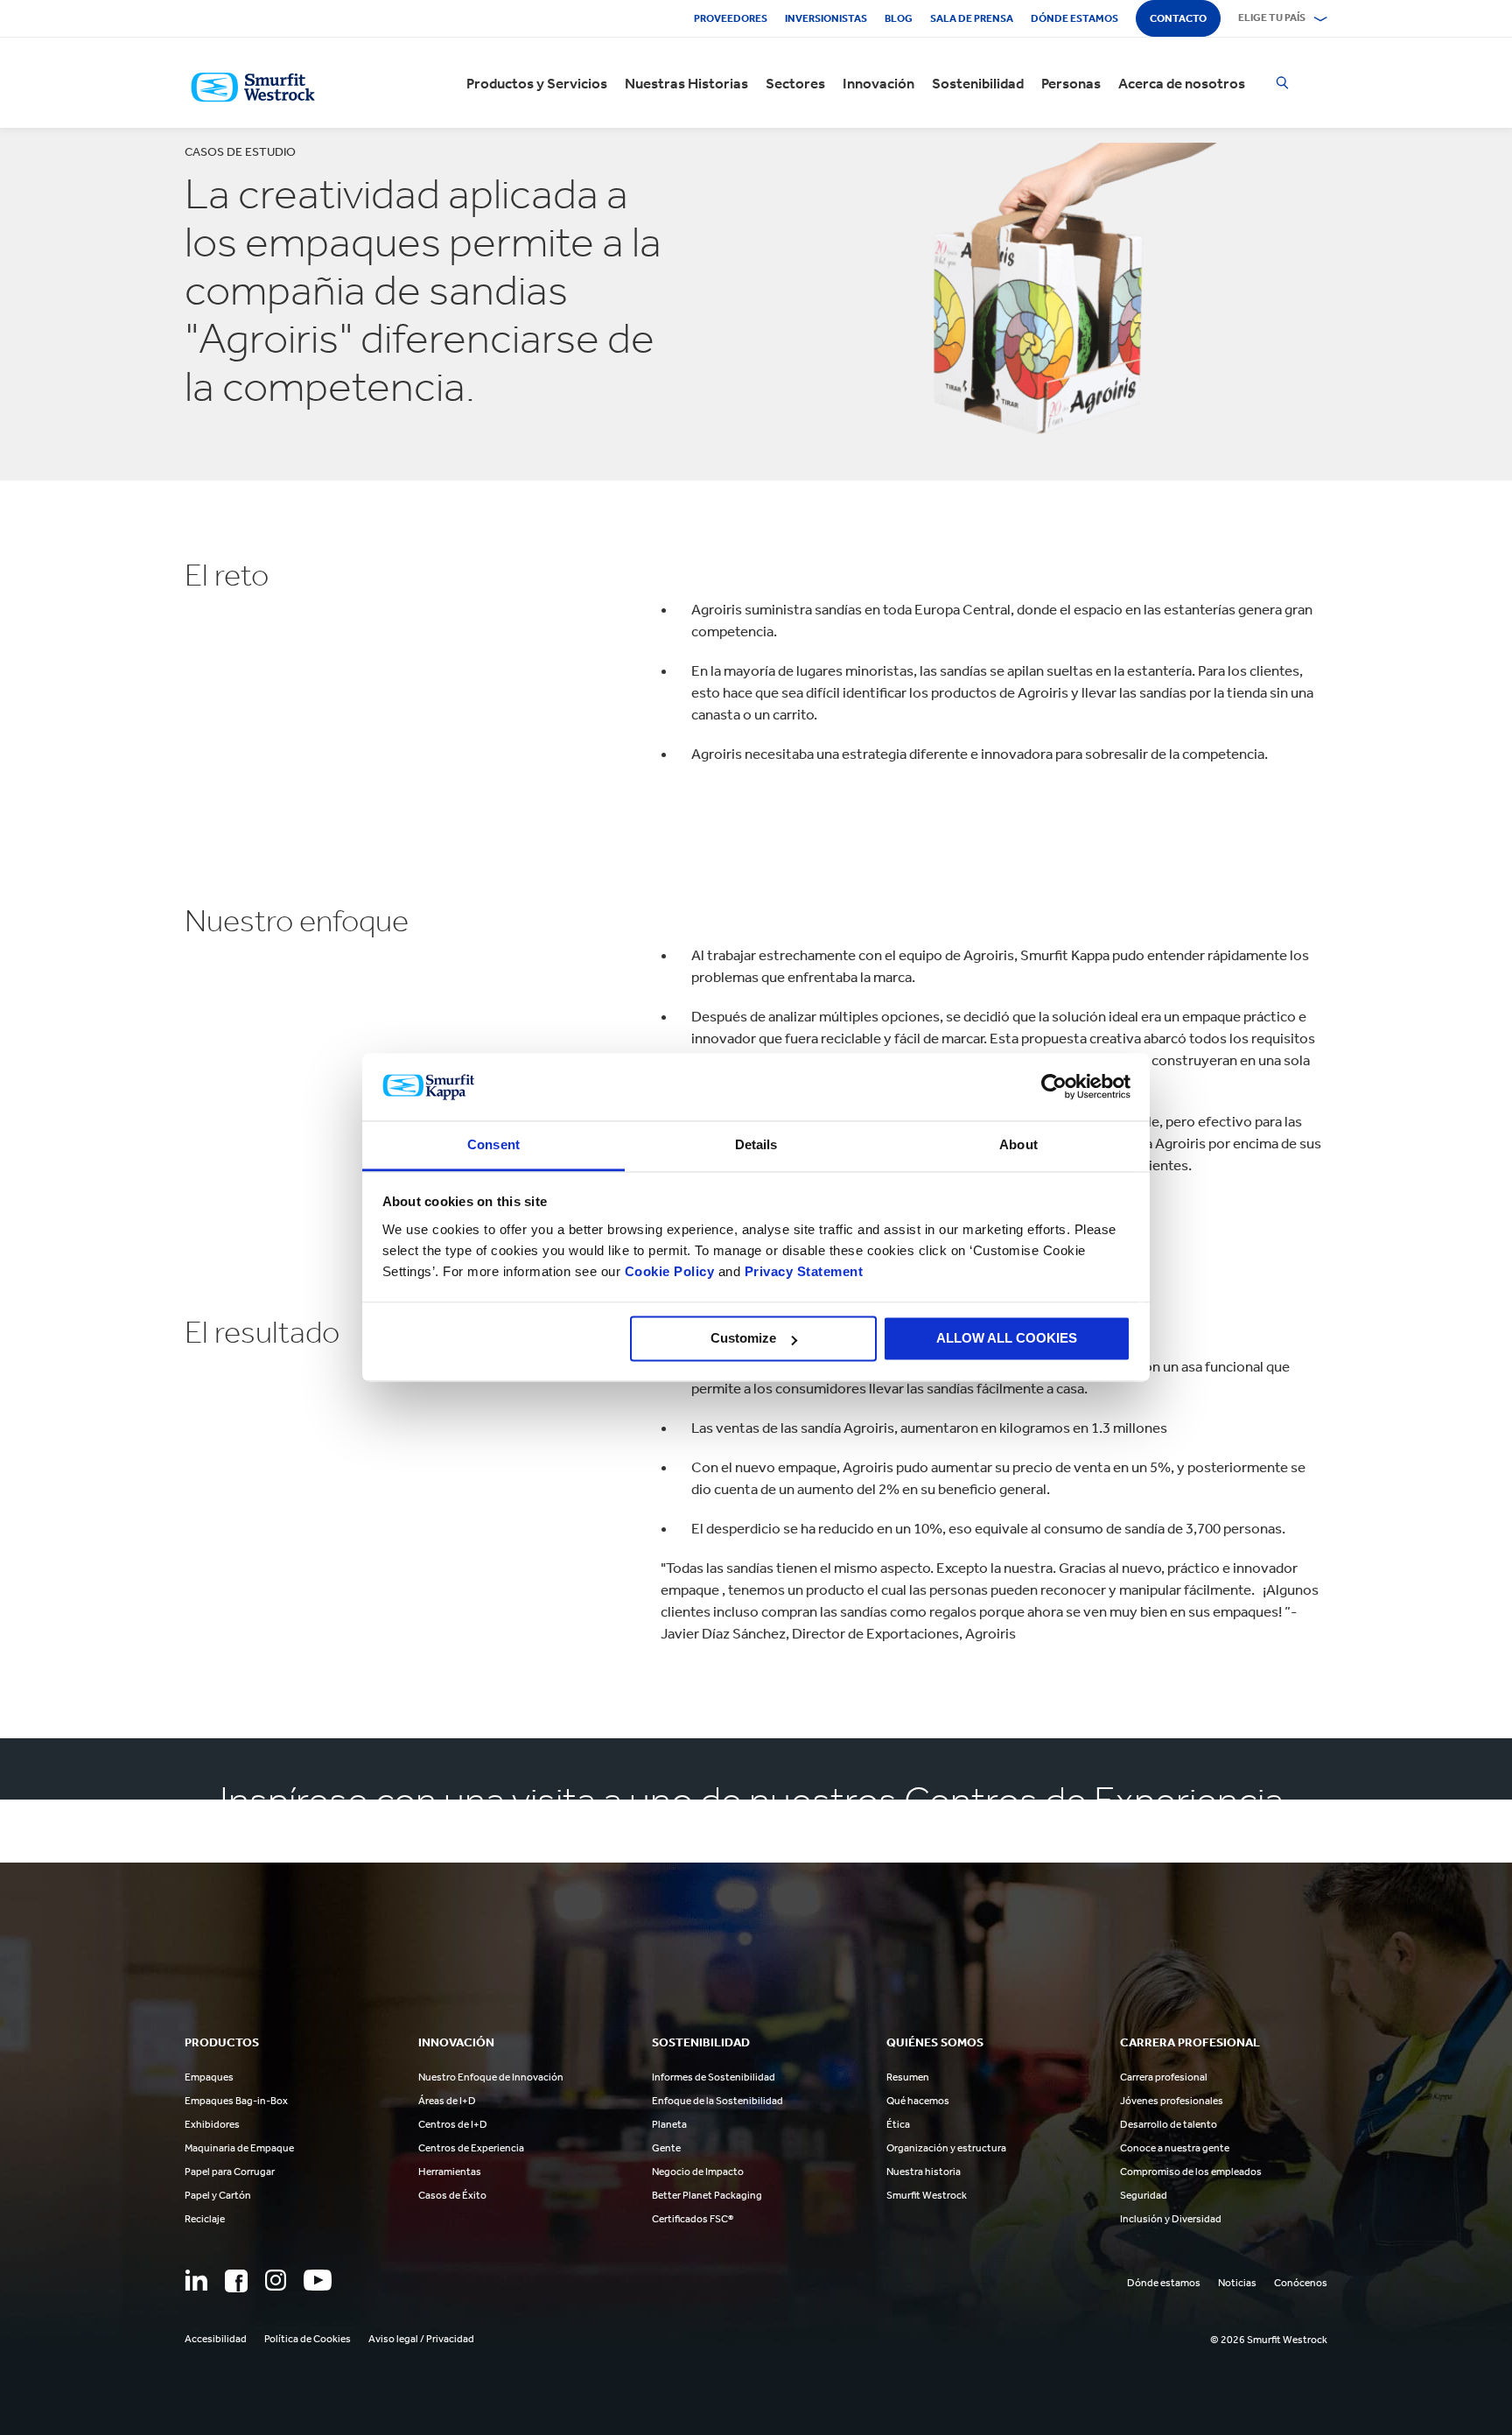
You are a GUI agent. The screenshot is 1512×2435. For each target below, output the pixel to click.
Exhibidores (212, 2124)
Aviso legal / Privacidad (421, 2339)
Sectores (795, 83)
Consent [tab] (493, 1144)
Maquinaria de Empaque (239, 2148)
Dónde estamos (1074, 18)
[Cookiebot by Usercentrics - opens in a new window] (1054, 1087)
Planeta (669, 2124)
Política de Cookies (308, 2339)
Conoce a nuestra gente (1175, 2148)
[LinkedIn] (196, 2280)
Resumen (908, 2077)
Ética (898, 2124)
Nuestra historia (924, 2172)
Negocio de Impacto (698, 2172)
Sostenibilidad (978, 83)
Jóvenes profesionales (1172, 2101)
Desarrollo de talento (1169, 2124)
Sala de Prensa (972, 18)
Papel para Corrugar (230, 2172)
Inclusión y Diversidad (1171, 2219)
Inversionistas (826, 18)
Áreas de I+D (447, 2101)
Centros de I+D (453, 2124)
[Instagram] (276, 2280)
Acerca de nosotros (1182, 83)
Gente (666, 2148)
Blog (899, 18)
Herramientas (450, 2172)
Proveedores (731, 18)
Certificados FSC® (693, 2219)
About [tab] (1018, 1144)
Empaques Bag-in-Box (236, 2101)
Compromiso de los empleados (1191, 2172)
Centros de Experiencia (471, 2148)
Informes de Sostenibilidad (714, 2077)
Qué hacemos (918, 2101)
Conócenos (1301, 2283)
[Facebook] (236, 2281)
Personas (1071, 83)
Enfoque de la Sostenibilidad (717, 2101)
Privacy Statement (801, 1271)
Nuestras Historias (686, 83)
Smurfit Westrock (927, 2195)
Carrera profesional (1164, 2077)
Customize (743, 1339)
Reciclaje (205, 2219)
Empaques (209, 2077)
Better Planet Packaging (707, 2195)
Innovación (878, 83)
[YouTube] (318, 2280)
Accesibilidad (216, 2339)
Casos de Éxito (452, 2195)
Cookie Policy (670, 1271)
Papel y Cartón (218, 2195)
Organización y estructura (946, 2148)
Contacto (1178, 18)
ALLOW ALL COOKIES (1007, 1339)
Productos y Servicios (537, 83)
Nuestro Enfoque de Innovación (491, 2077)
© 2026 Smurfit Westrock (1269, 2340)
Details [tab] (756, 1144)
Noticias (1237, 2283)
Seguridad (1144, 2195)
